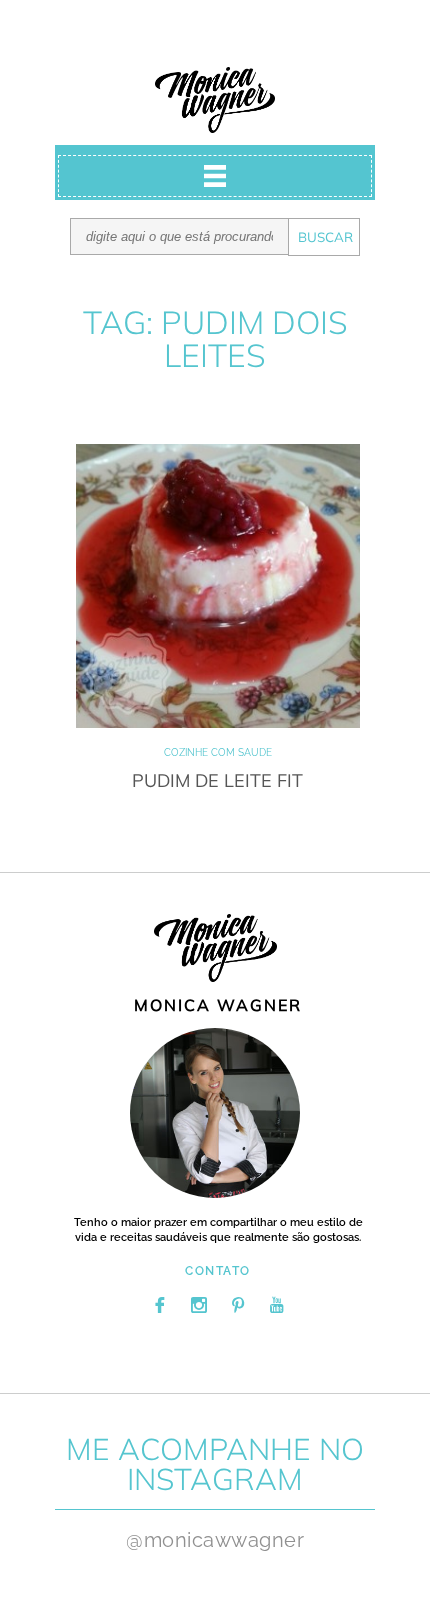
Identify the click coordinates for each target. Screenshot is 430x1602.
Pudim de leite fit (217, 780)
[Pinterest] (238, 1305)
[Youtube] (277, 1305)
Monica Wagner (215, 100)
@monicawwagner (215, 1540)
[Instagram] (199, 1305)
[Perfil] (215, 1113)
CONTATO (218, 1271)
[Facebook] (160, 1305)
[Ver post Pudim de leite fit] (218, 586)
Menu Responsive (215, 176)
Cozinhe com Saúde (218, 752)
